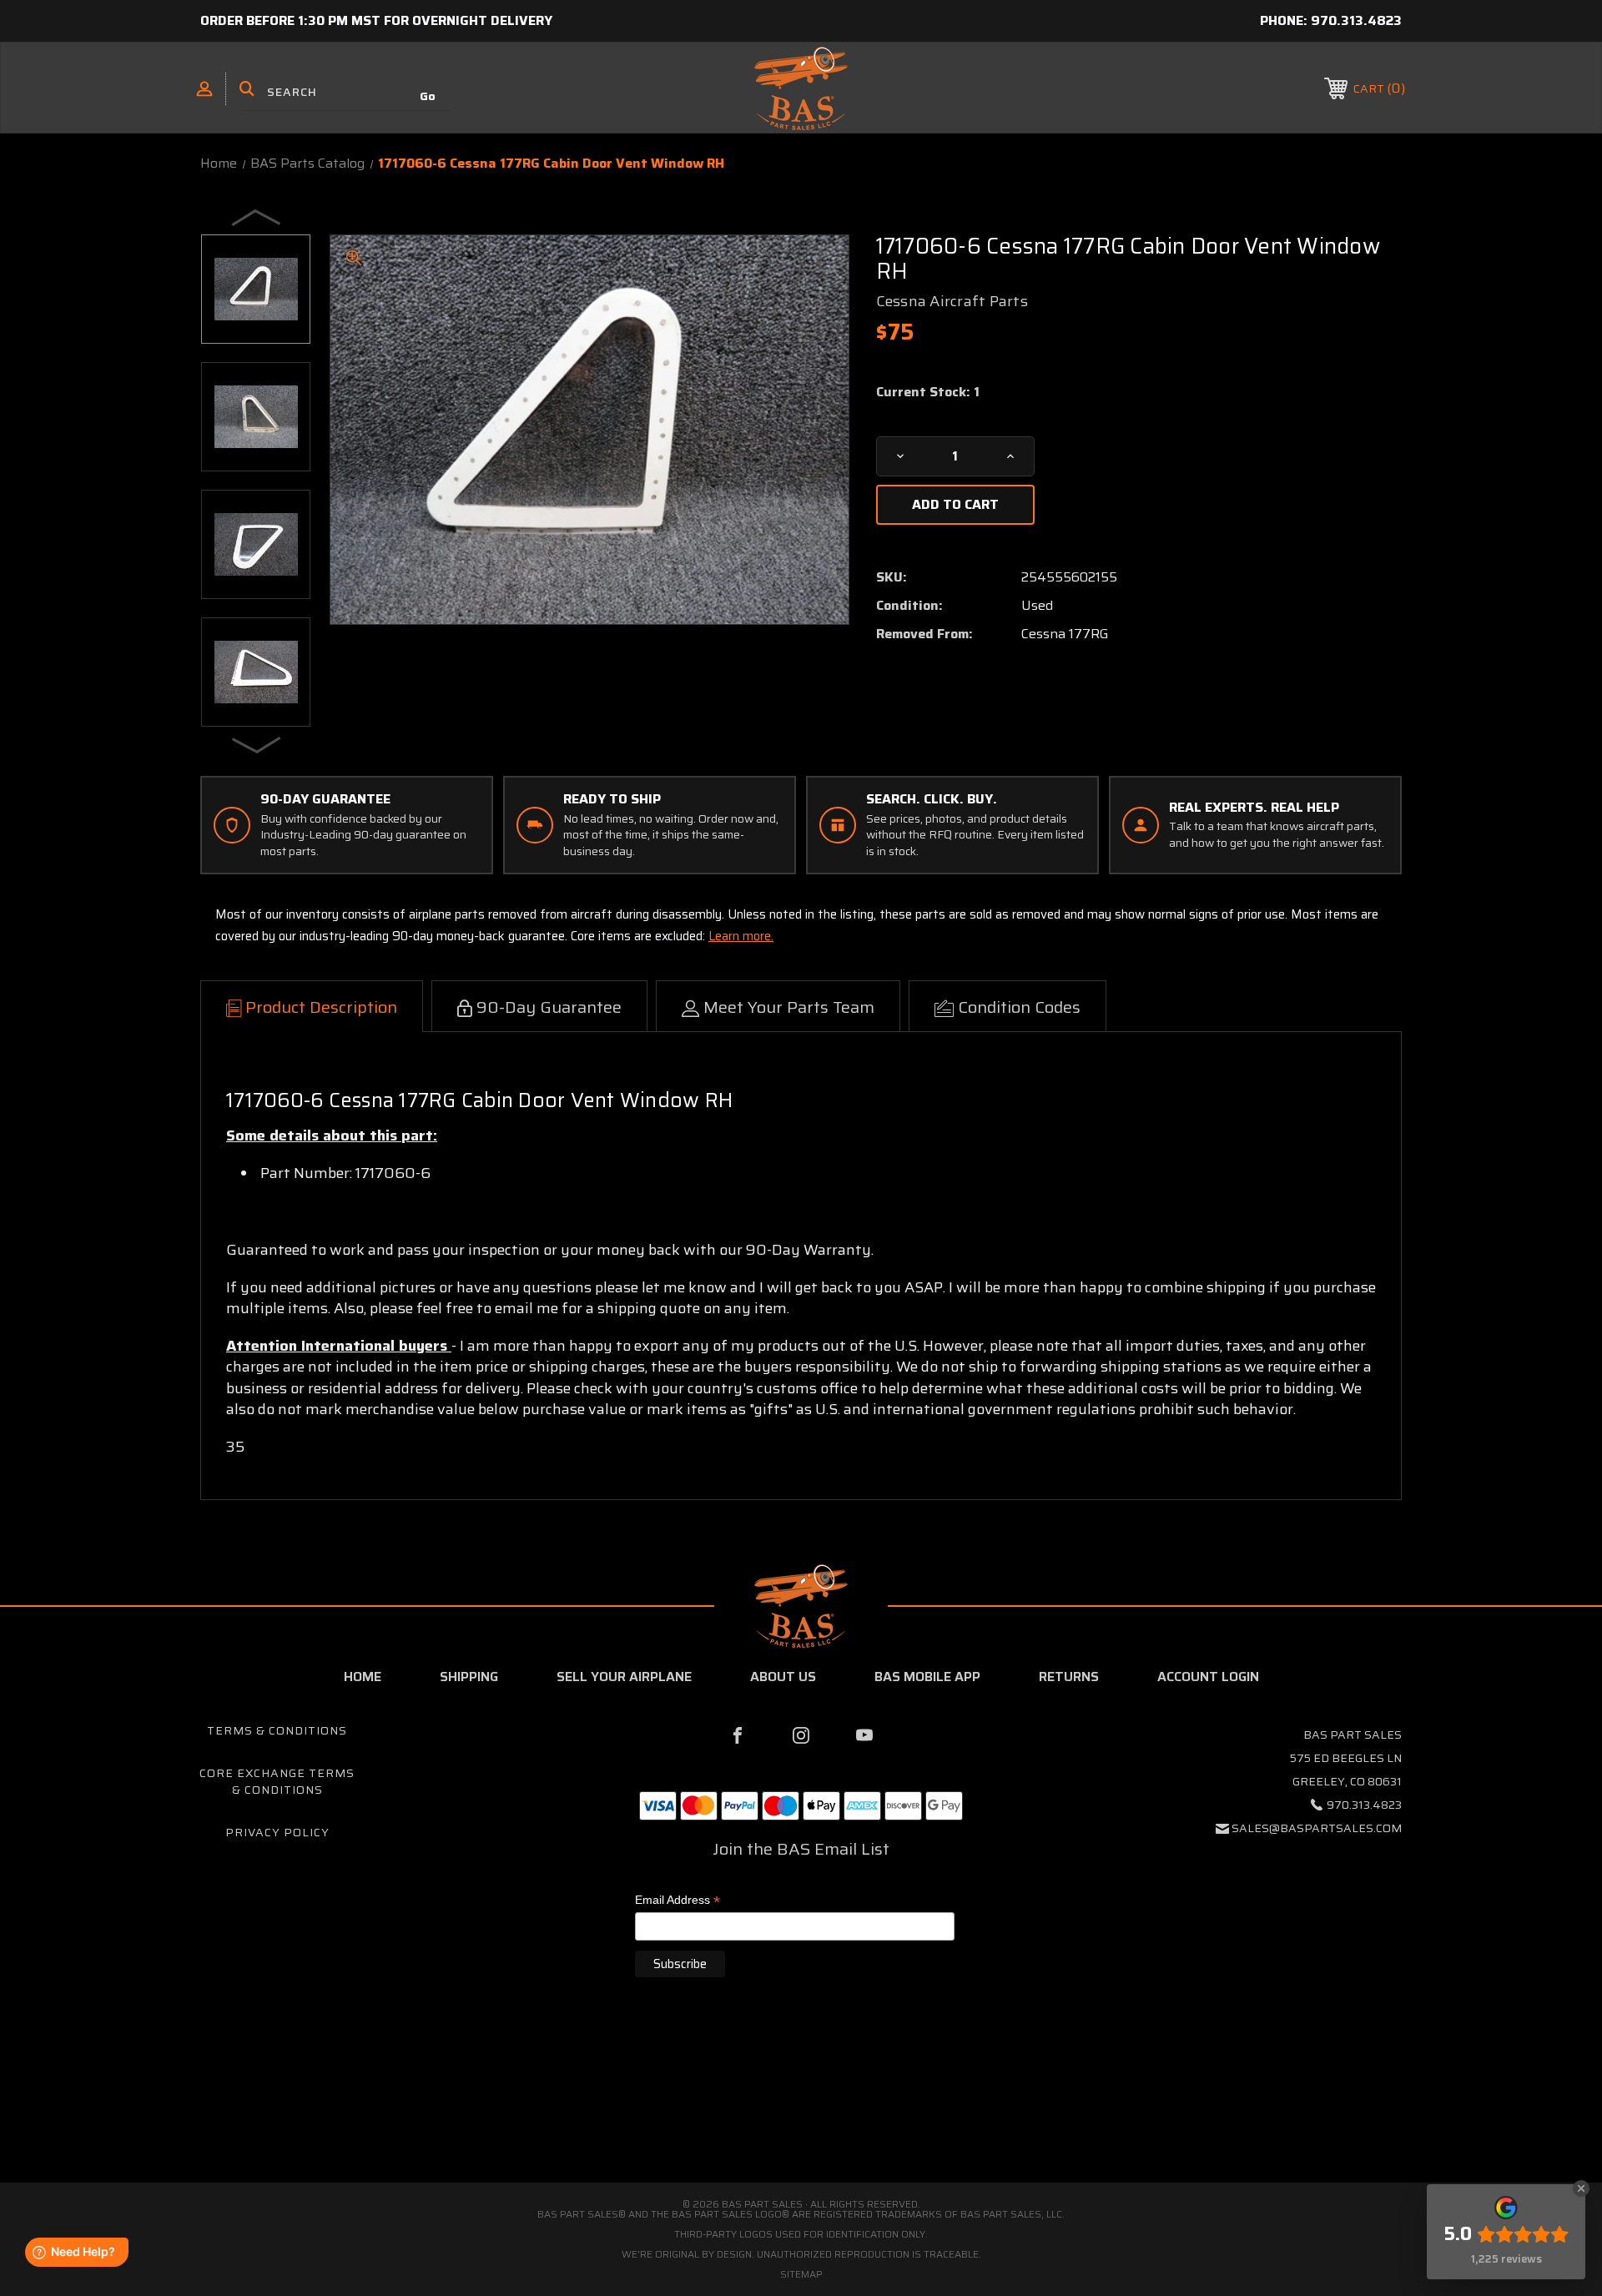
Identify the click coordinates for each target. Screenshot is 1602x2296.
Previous (257, 217)
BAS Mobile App (927, 1677)
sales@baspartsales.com (1317, 1828)
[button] (801, 2112)
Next (257, 744)
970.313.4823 (1356, 20)
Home (363, 1677)
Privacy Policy (277, 1832)
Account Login (1208, 1677)
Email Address (678, 1901)
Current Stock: (928, 392)
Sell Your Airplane (624, 1677)
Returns (1069, 1677)
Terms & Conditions (277, 1730)
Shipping (469, 1677)
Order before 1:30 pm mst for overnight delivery (376, 20)
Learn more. (741, 936)
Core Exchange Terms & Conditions (277, 1781)
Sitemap (801, 2274)
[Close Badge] (1581, 2188)
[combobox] (346, 92)
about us (783, 1677)
